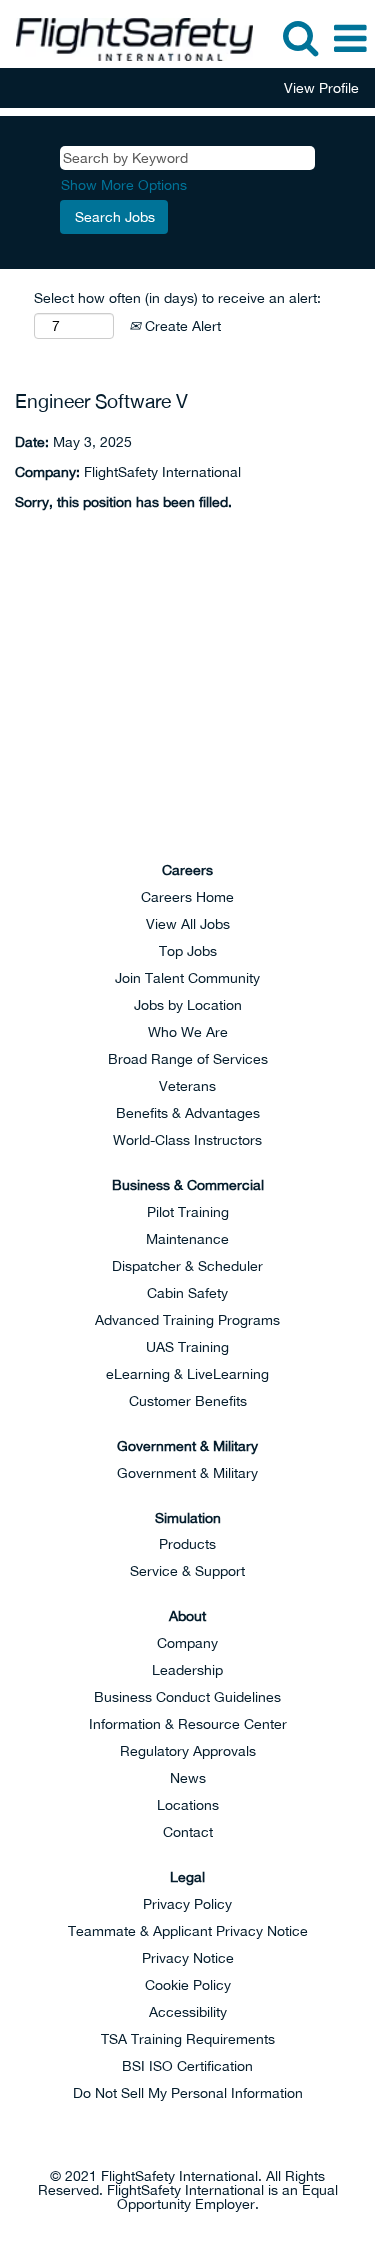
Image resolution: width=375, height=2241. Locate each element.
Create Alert (181, 326)
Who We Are (188, 1032)
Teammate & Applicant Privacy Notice (188, 1931)
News (188, 1778)
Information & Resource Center (188, 1724)
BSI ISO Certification (187, 2066)
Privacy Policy (187, 1904)
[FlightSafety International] (188, 756)
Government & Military (187, 1473)
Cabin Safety (187, 1293)
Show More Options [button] (124, 185)
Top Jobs (188, 951)
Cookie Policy (188, 1985)
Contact (188, 1832)
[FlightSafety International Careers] (127, 38)
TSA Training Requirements (188, 2039)
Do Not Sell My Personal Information (188, 2093)
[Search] (300, 37)
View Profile (321, 88)
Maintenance (187, 1239)
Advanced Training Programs (187, 1320)
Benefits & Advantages (188, 1113)
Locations (188, 1805)
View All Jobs (188, 924)
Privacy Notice (188, 1958)
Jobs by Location (188, 1005)
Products (187, 1544)
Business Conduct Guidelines (187, 1697)
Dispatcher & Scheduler (187, 1266)
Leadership (187, 1670)
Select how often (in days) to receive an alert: (177, 298)
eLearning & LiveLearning (187, 1374)
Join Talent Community (187, 978)
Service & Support (187, 1571)
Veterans (187, 1086)
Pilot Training (188, 1212)
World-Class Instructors (187, 1140)
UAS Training (187, 1347)
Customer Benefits (188, 1401)
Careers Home (187, 897)
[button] (350, 38)
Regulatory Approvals (188, 1751)
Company (187, 1643)
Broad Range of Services (188, 1059)
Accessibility (188, 2012)
